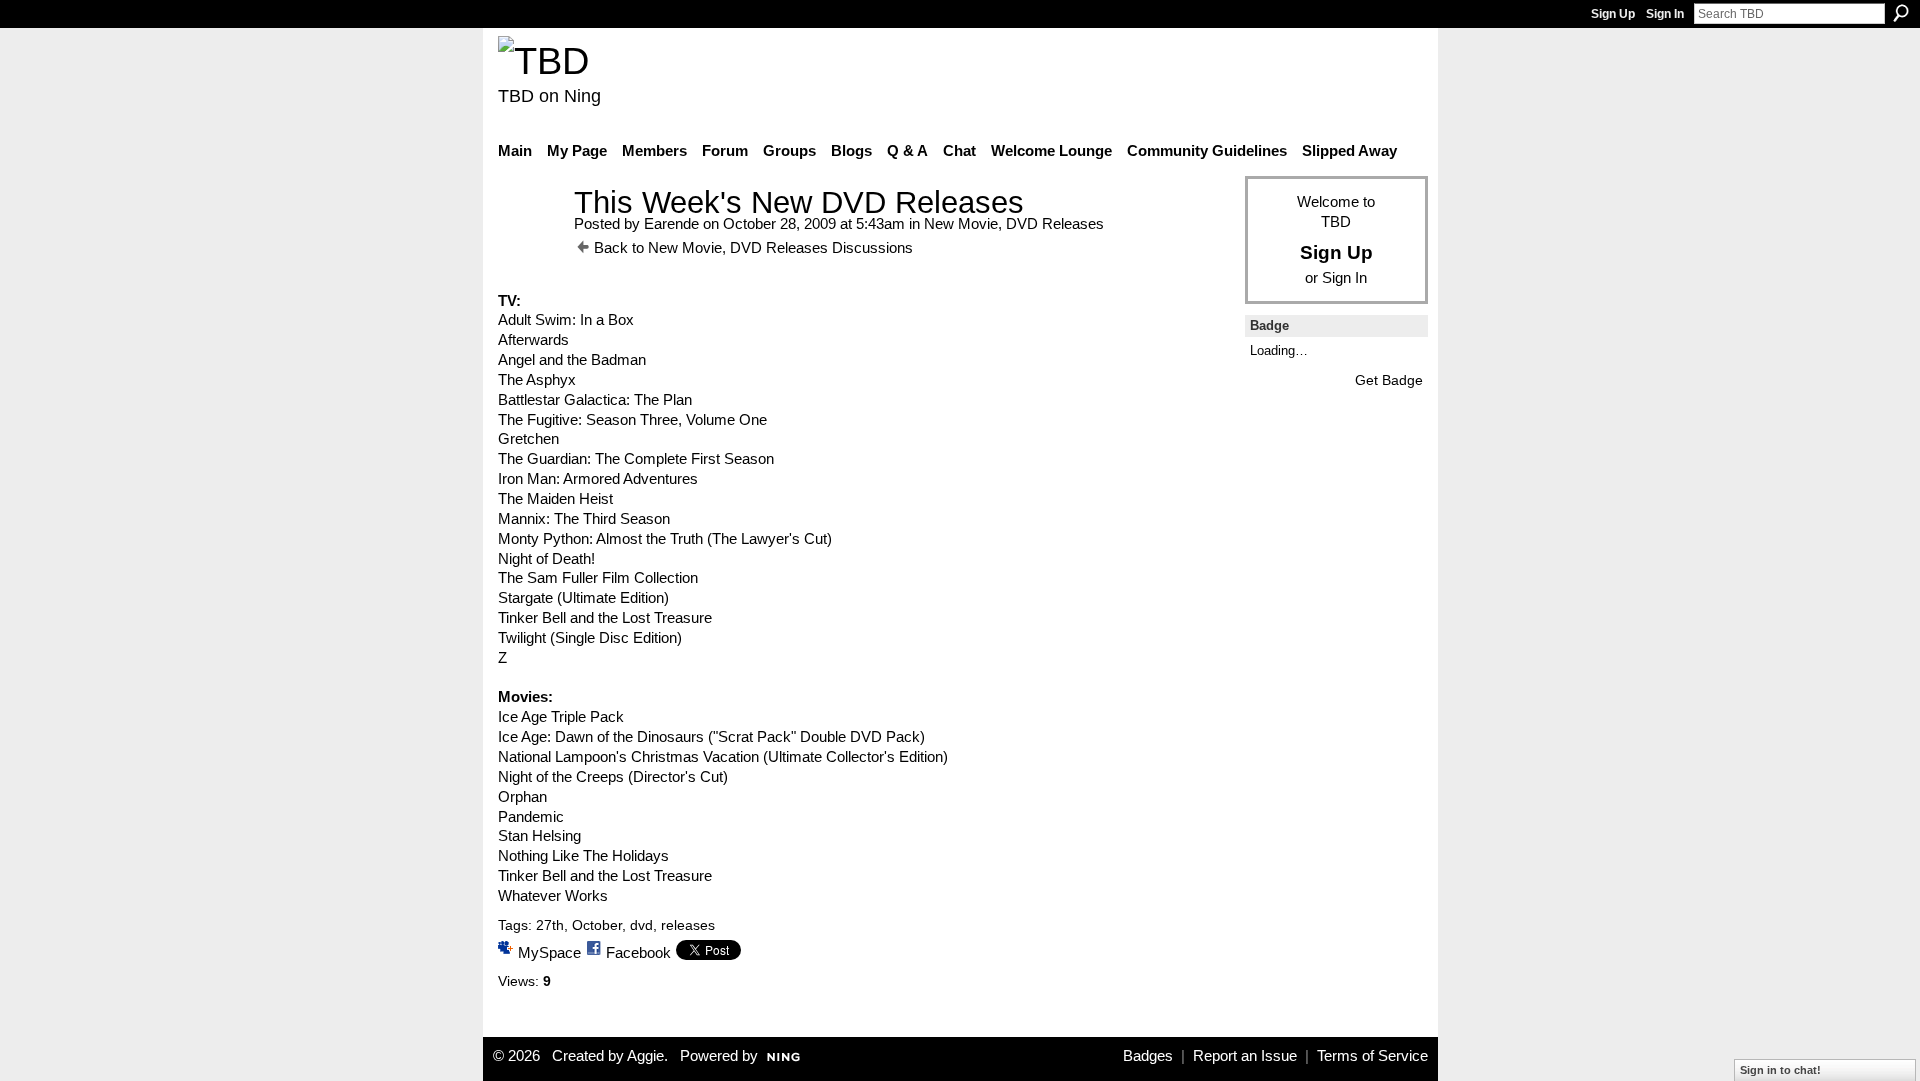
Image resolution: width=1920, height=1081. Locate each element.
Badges (1148, 1056)
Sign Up (1613, 14)
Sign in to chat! (1780, 1070)
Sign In (1665, 14)
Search (1901, 13)
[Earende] (530, 239)
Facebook (638, 952)
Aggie (645, 1056)
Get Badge (1389, 380)
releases (688, 925)
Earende (671, 223)
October (597, 925)
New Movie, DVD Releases (1014, 223)
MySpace (549, 952)
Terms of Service (1372, 1056)
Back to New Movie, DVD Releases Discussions (753, 247)
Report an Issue (1245, 1056)
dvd (641, 925)
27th (550, 925)
